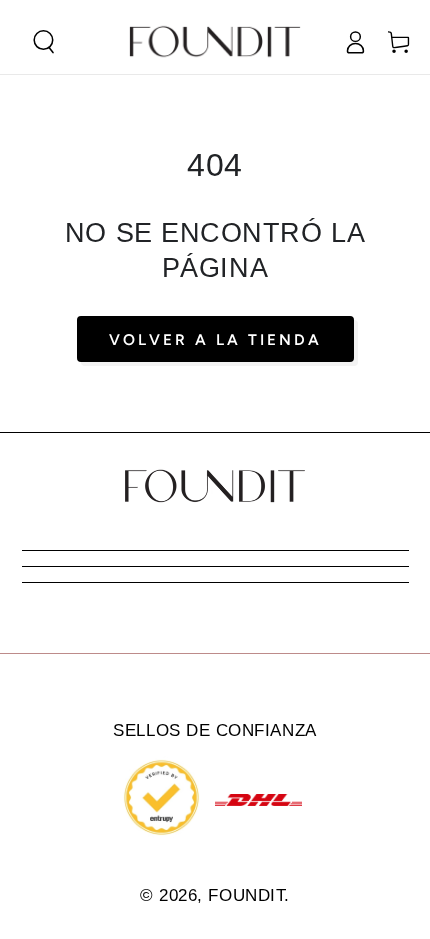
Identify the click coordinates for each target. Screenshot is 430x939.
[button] (44, 42)
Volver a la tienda (215, 339)
